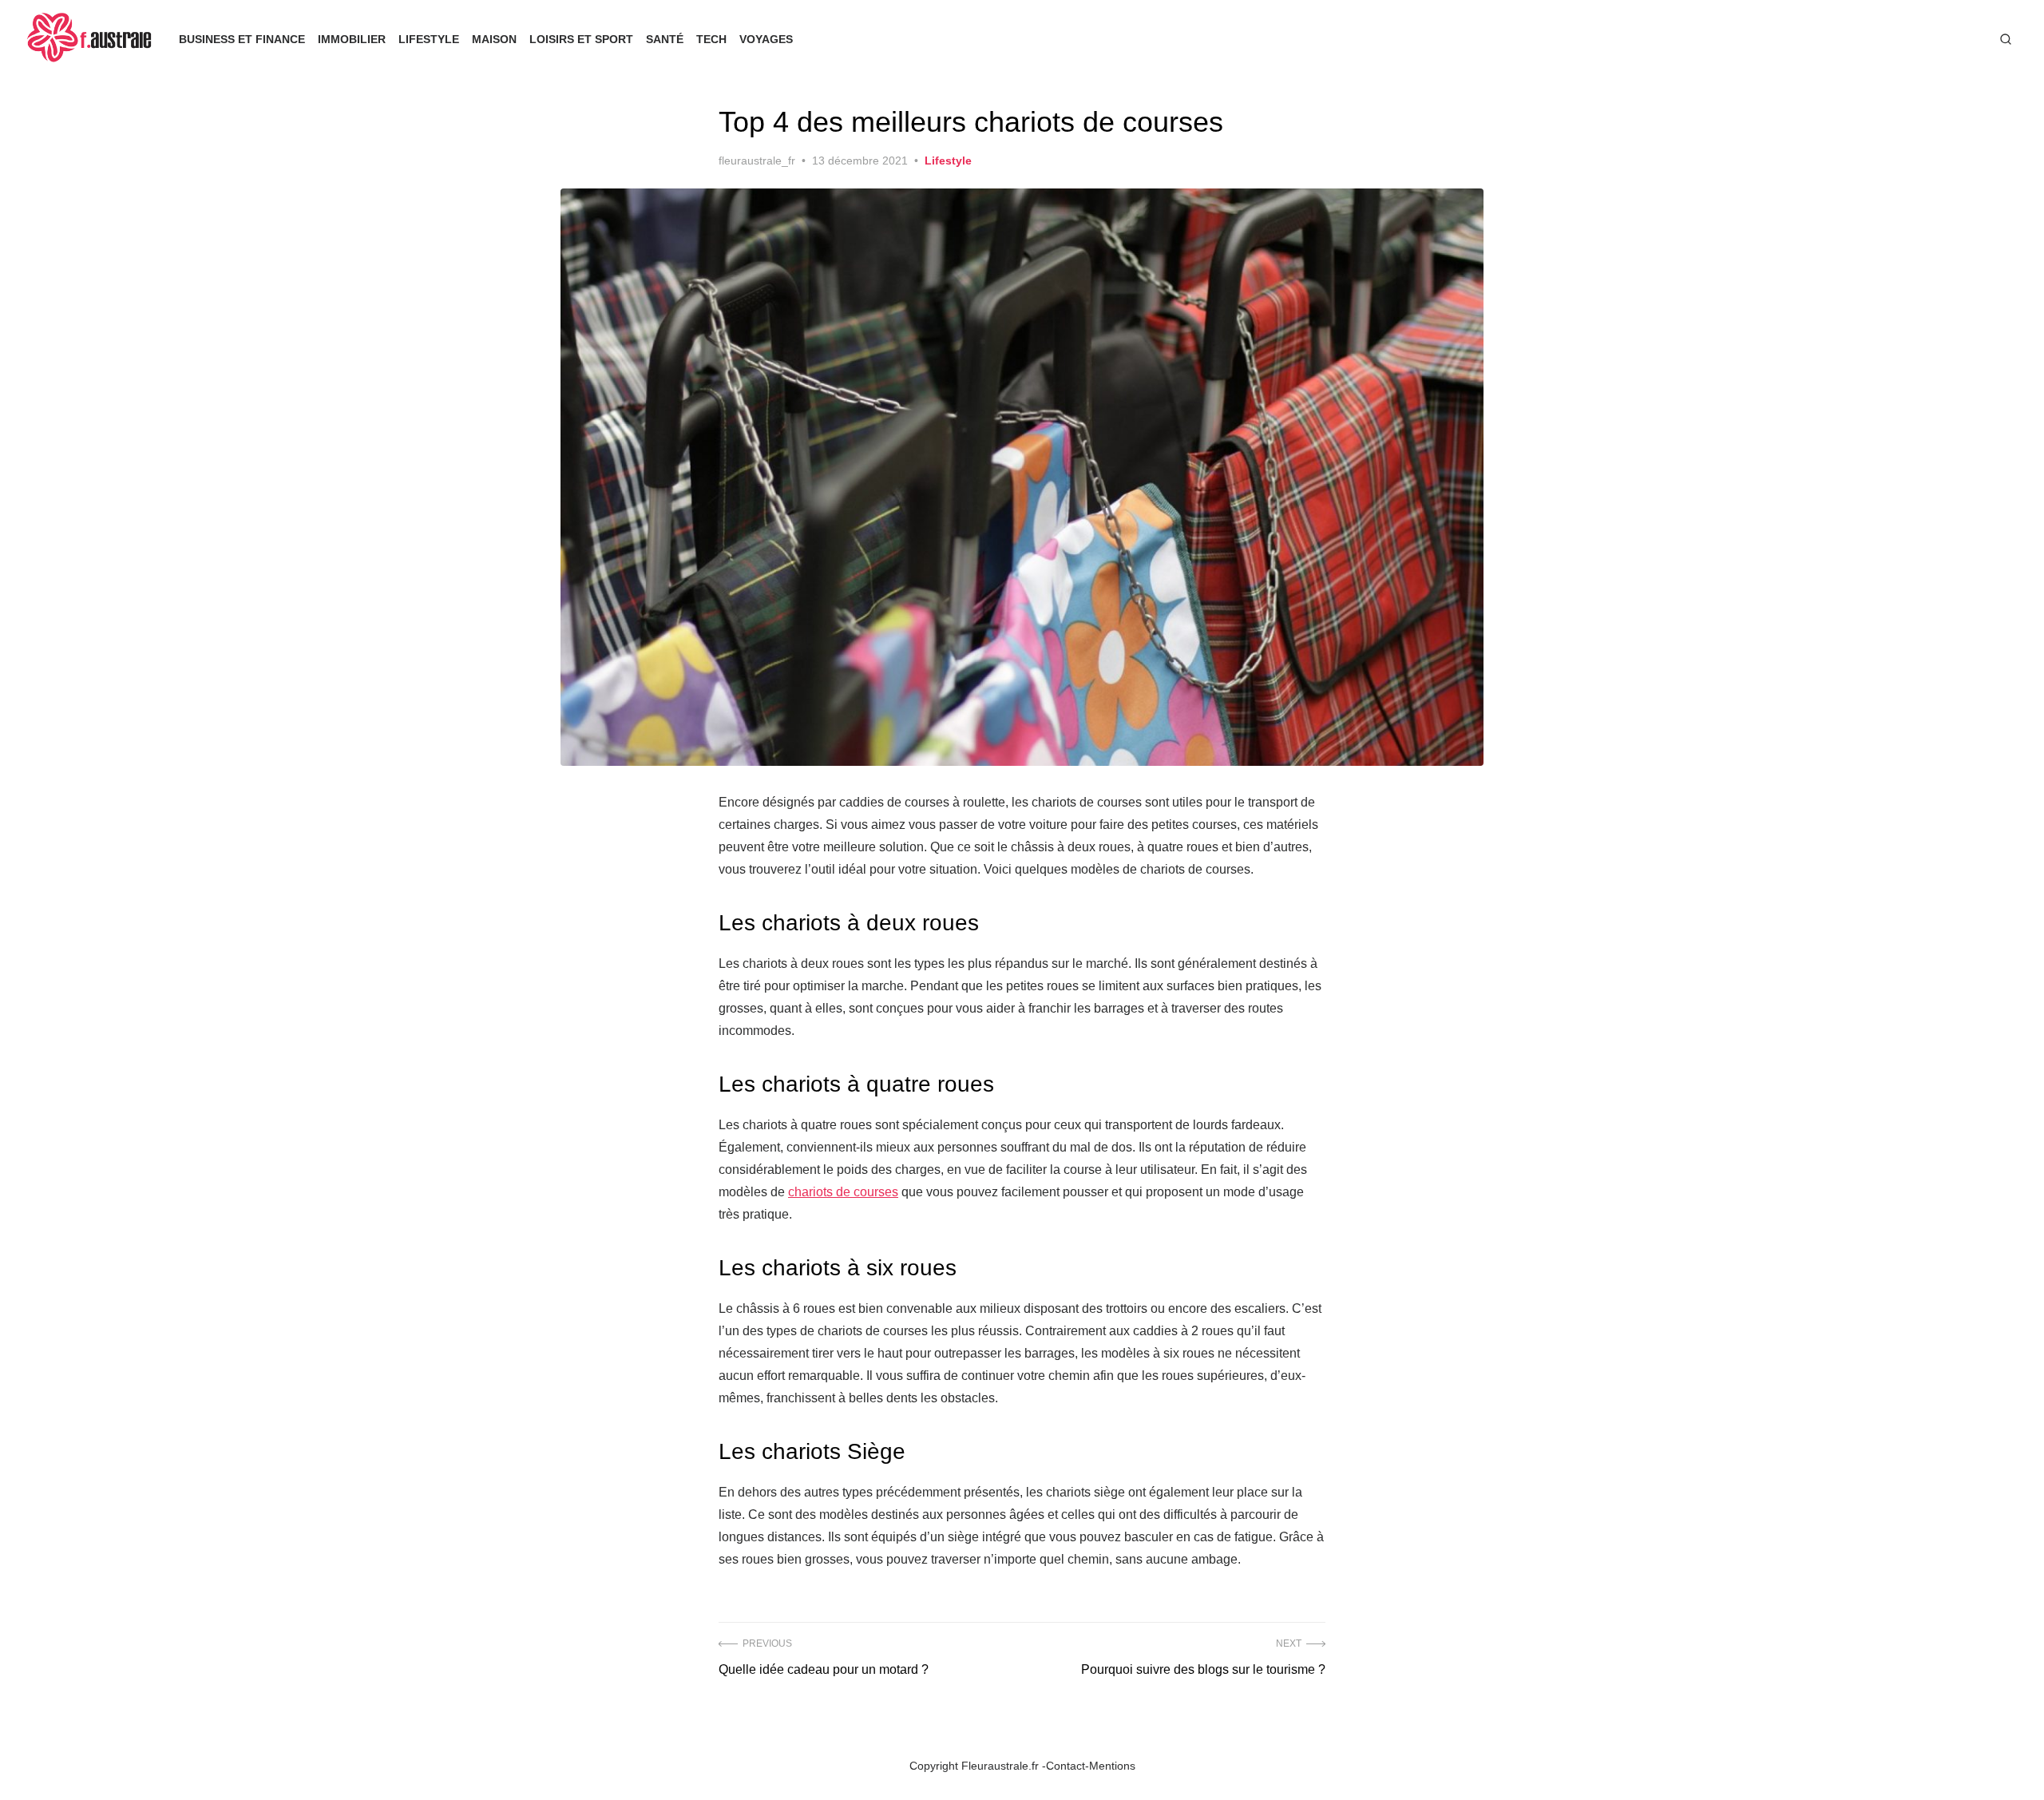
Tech (711, 39)
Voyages (766, 39)
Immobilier (352, 39)
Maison (494, 39)
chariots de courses (843, 1192)
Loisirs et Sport (581, 39)
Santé (665, 39)
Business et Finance (242, 39)
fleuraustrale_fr (757, 161)
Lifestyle (429, 39)
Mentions (1112, 1766)
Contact (1066, 1766)
